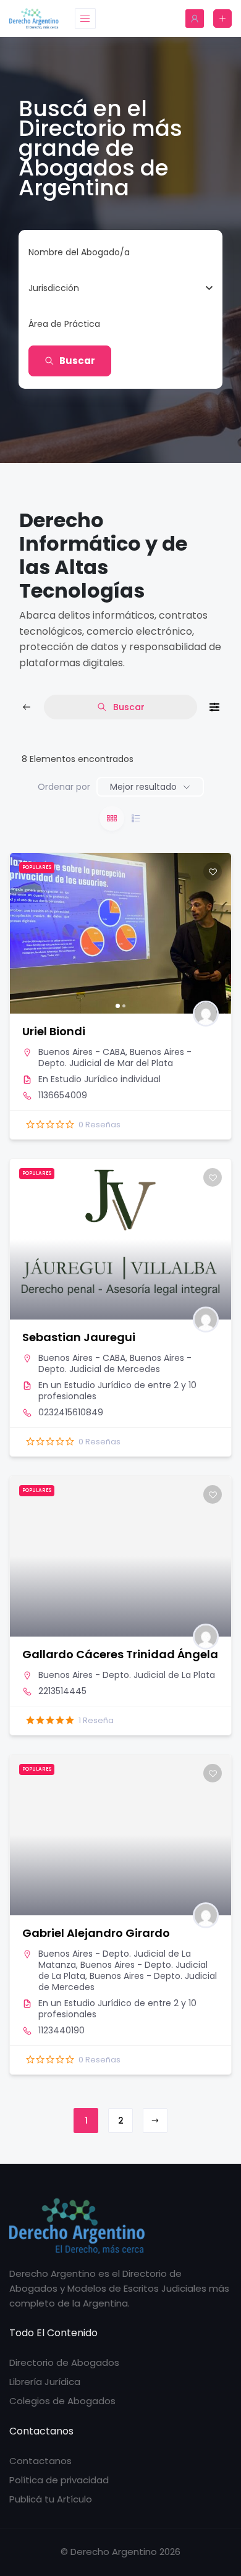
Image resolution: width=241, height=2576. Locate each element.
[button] (25, 933)
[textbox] (54, 288)
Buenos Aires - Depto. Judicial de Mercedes (115, 1363)
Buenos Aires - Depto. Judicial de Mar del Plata (115, 1057)
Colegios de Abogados (62, 2401)
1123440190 (61, 2030)
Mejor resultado (143, 787)
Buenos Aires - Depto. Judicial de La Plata (127, 1675)
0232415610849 (71, 1412)
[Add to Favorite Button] (213, 871)
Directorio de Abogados (64, 2362)
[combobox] (116, 288)
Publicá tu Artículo (51, 2499)
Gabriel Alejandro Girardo (96, 1933)
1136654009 (63, 1095)
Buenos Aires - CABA (82, 1052)
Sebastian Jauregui (79, 1337)
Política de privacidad (59, 2480)
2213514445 (62, 1691)
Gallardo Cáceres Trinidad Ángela (120, 1654)
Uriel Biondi (54, 1031)
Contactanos (40, 2461)
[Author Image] (206, 1014)
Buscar (77, 361)
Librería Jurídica (45, 2382)
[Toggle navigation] (85, 19)
